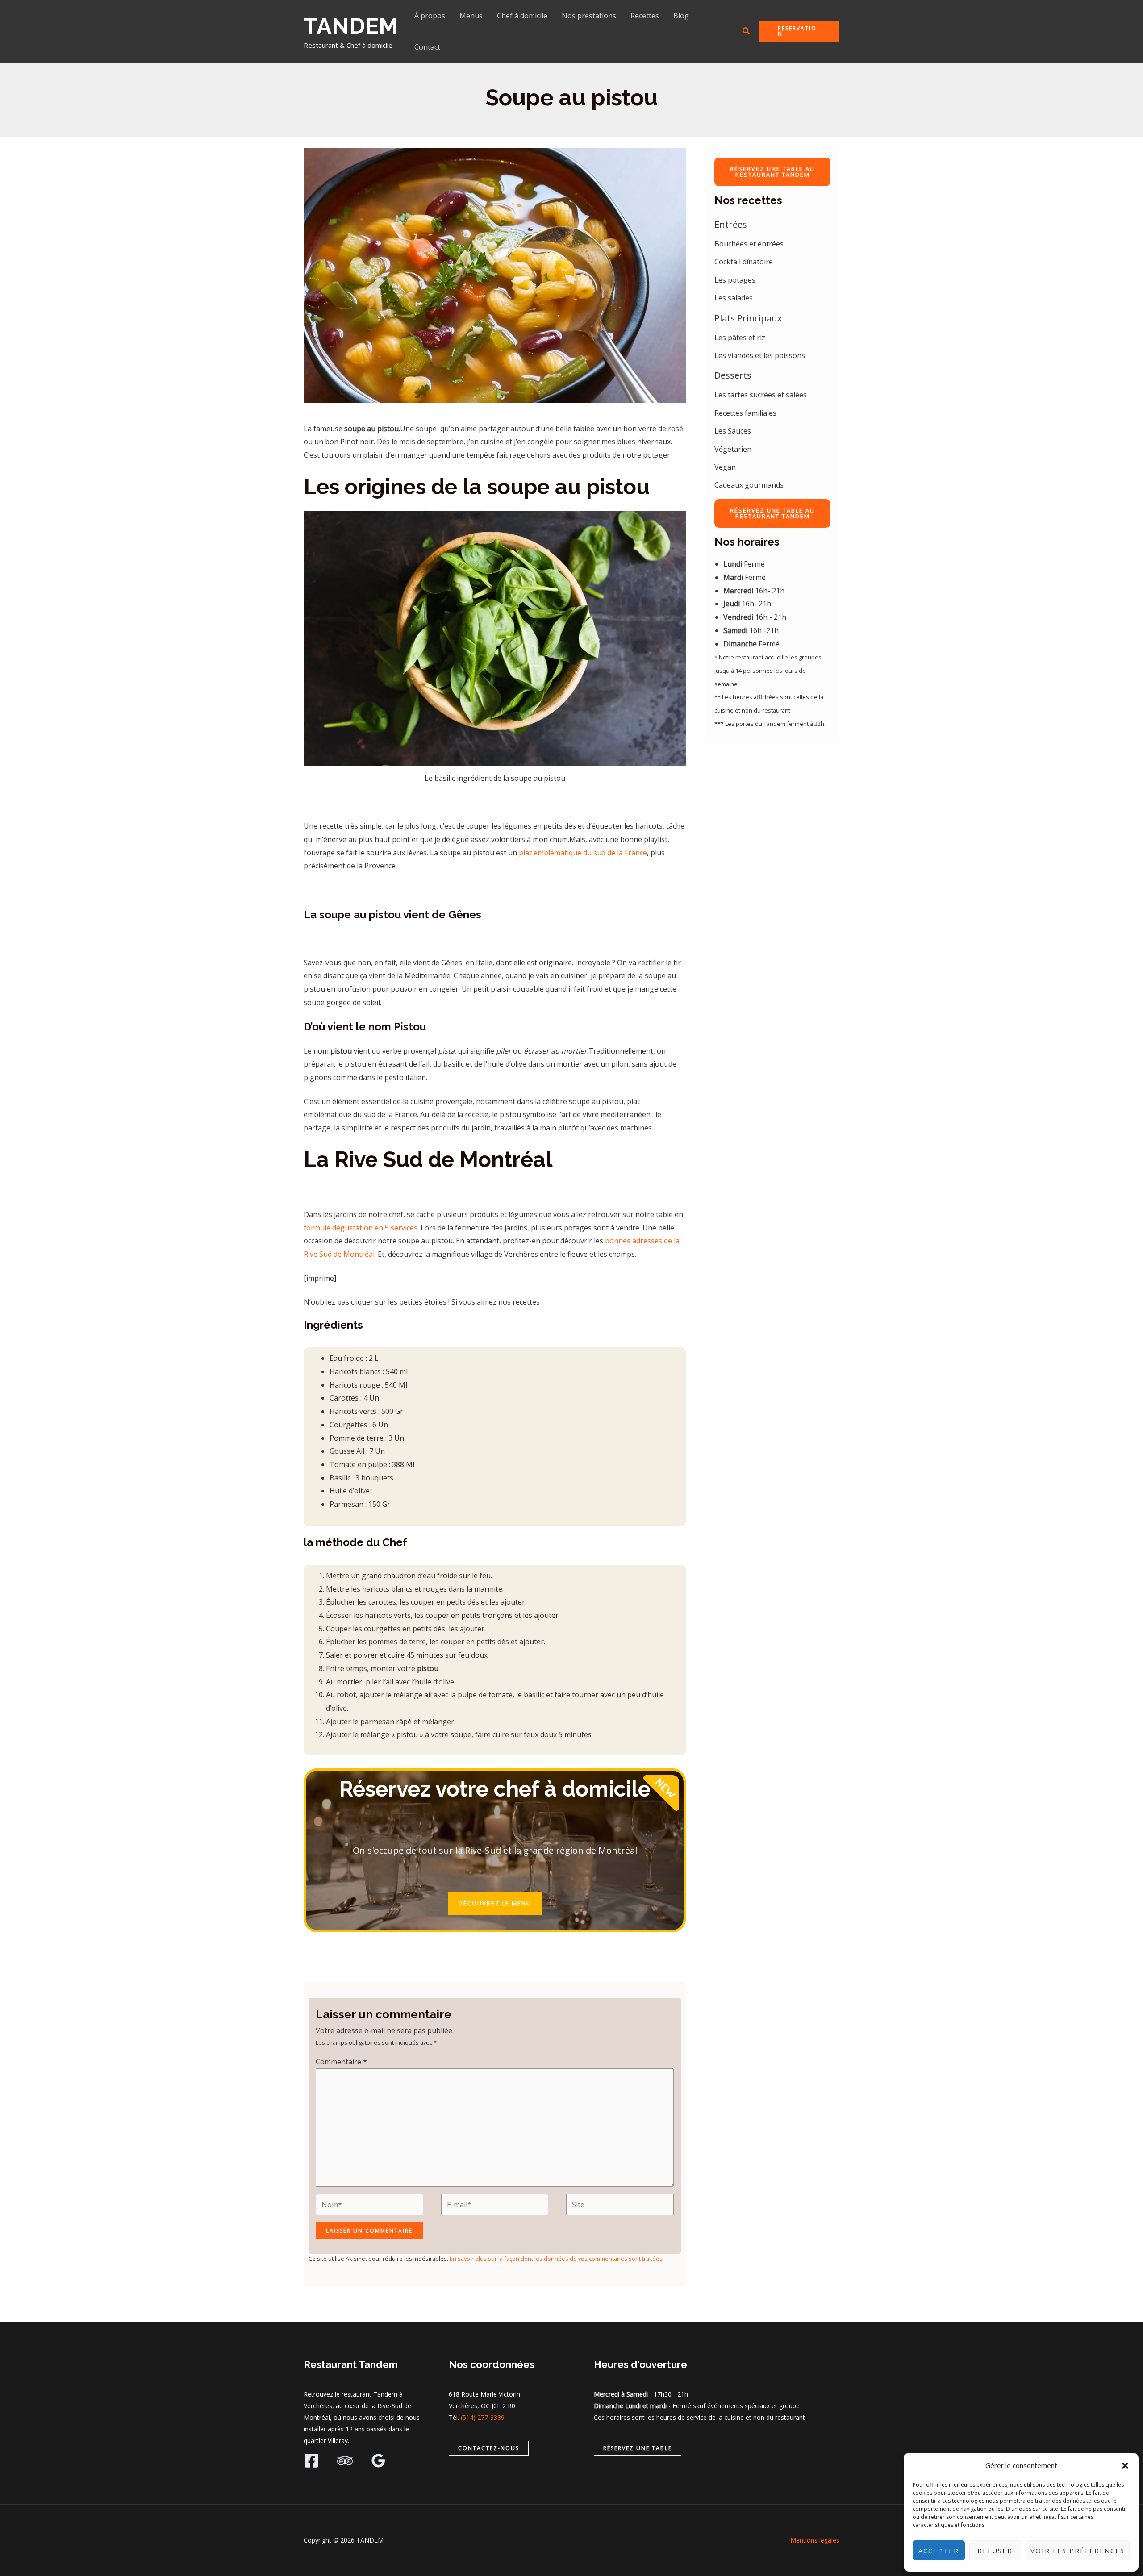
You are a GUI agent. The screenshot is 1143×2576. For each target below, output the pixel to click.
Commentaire (341, 2062)
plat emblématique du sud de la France (582, 853)
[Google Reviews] (378, 2461)
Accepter (939, 2551)
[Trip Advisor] (345, 2461)
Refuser (995, 2551)
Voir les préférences (1078, 2551)
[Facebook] (311, 2461)
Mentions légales (815, 2540)
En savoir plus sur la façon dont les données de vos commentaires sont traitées (556, 2259)
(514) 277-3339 (483, 2417)
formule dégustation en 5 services (361, 1228)
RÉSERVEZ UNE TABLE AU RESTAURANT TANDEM (772, 172)
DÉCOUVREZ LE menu (495, 1903)
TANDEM (351, 26)
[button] (1125, 2466)
